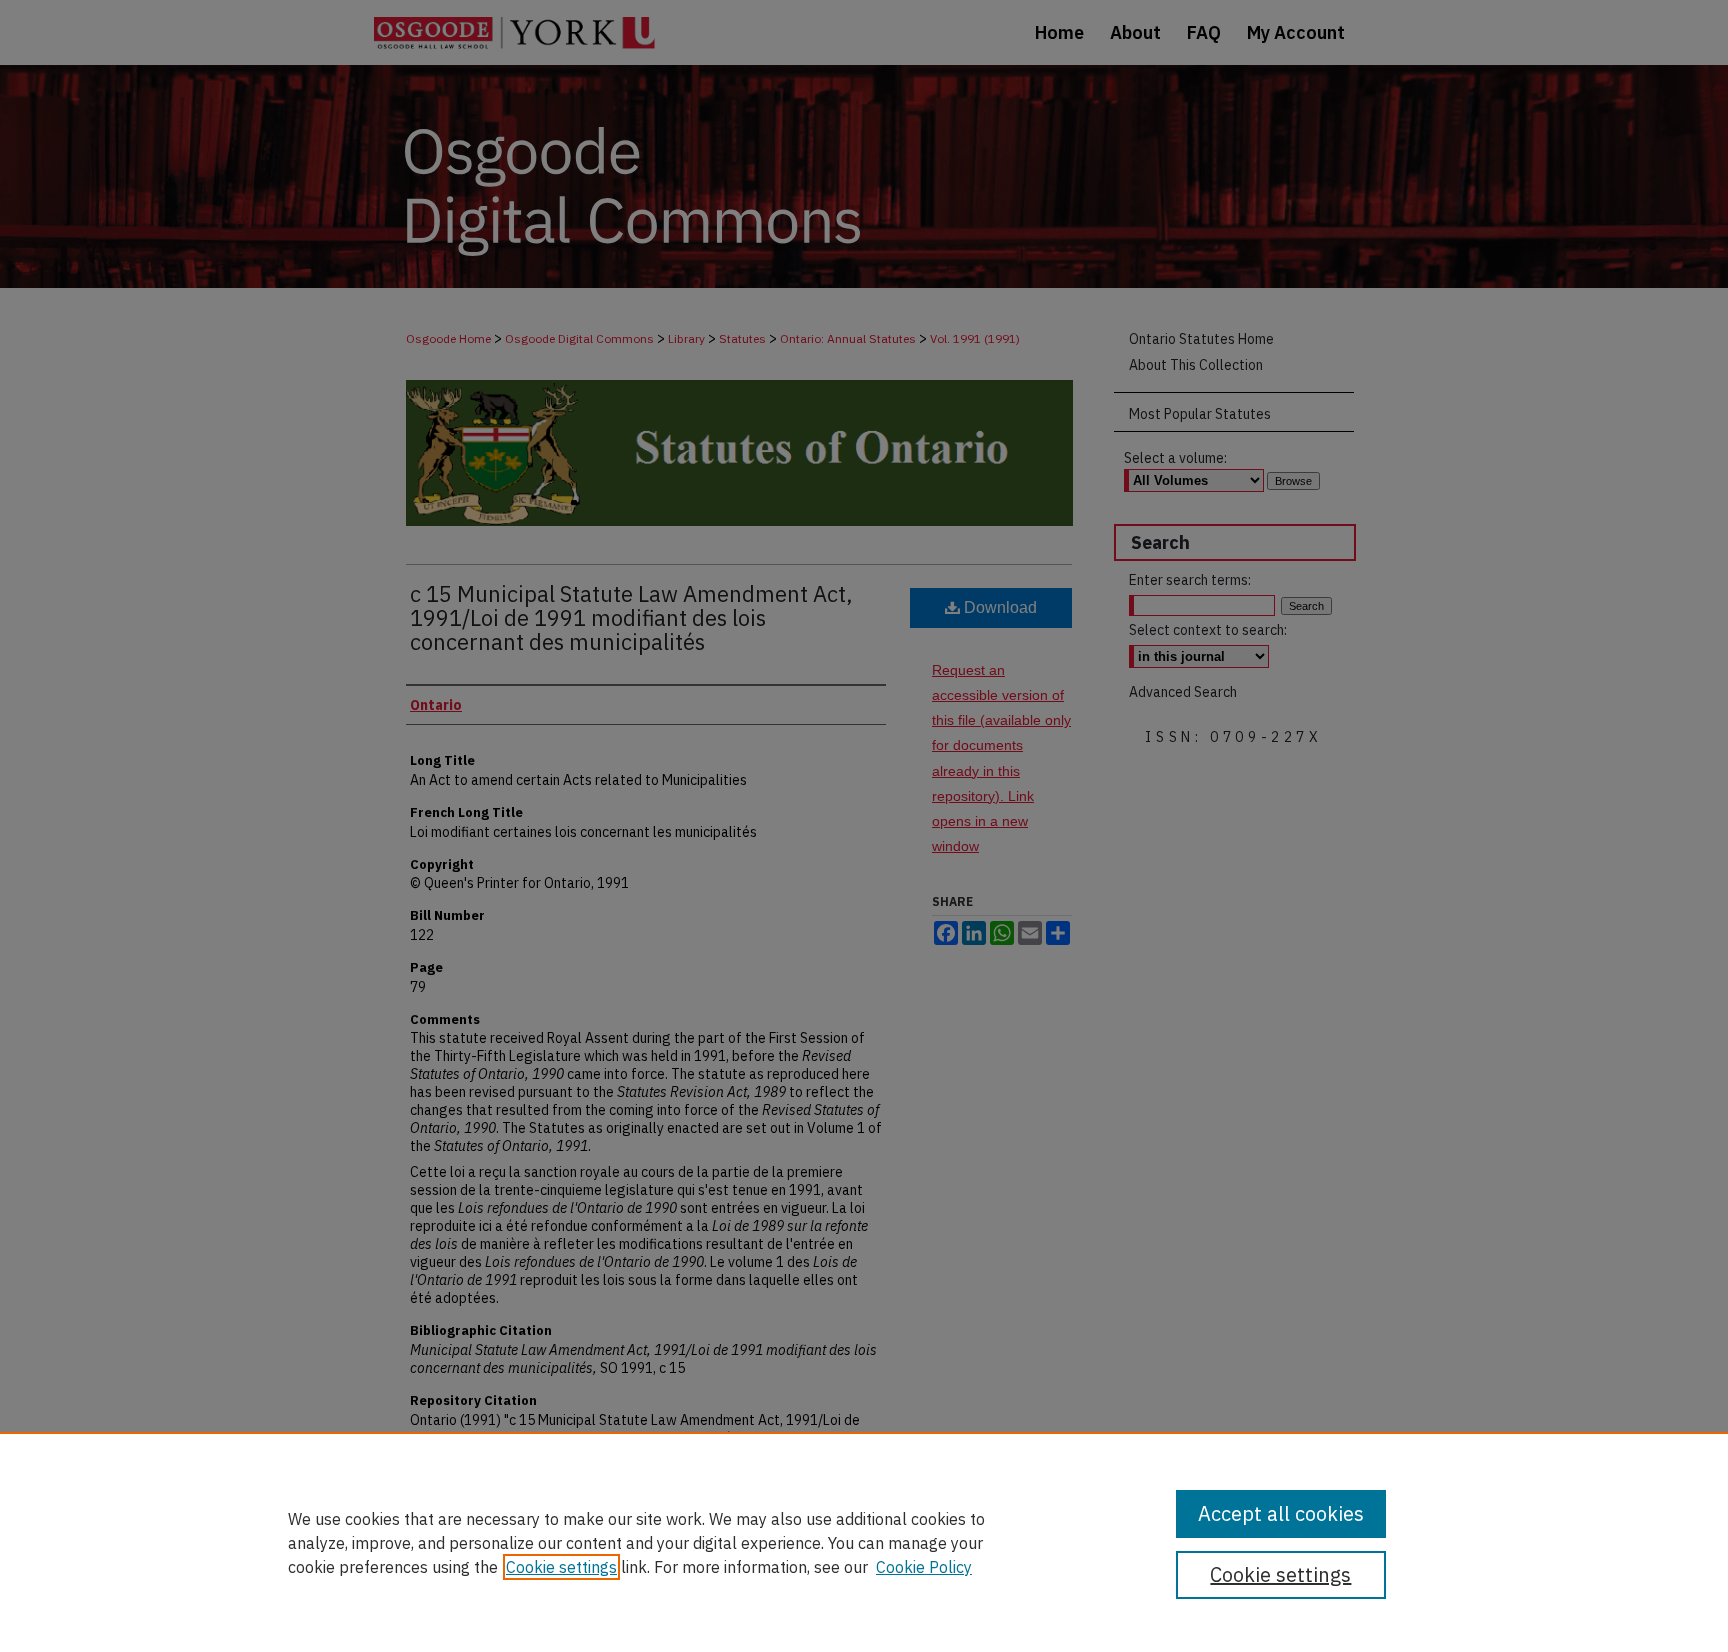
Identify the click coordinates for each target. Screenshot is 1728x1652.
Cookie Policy (924, 1567)
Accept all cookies (1281, 1513)
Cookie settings (561, 1567)
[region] (864, 1542)
